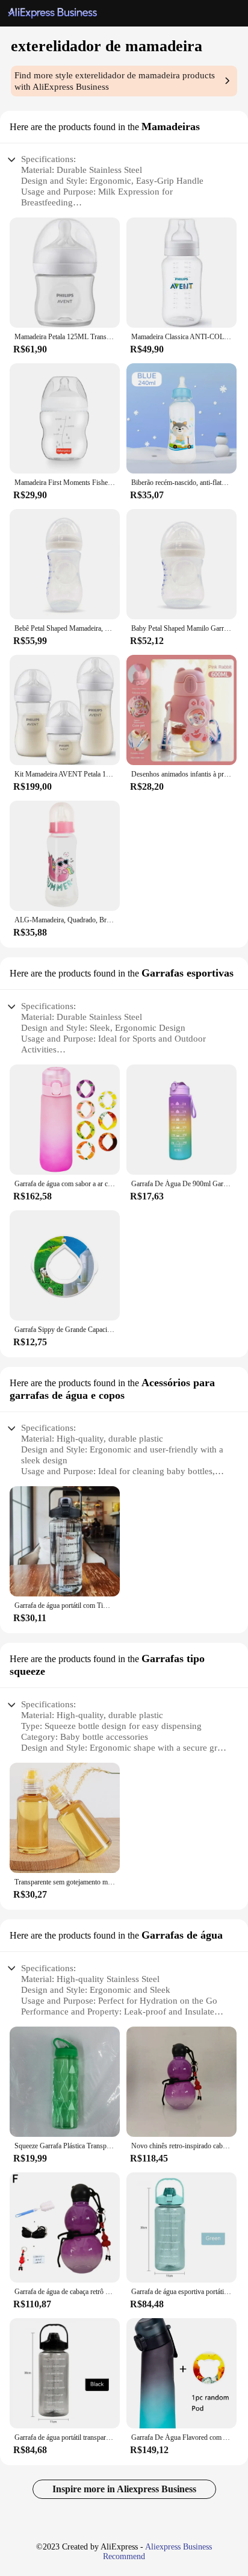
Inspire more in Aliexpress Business (124, 2489)
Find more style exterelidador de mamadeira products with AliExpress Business (115, 81)
